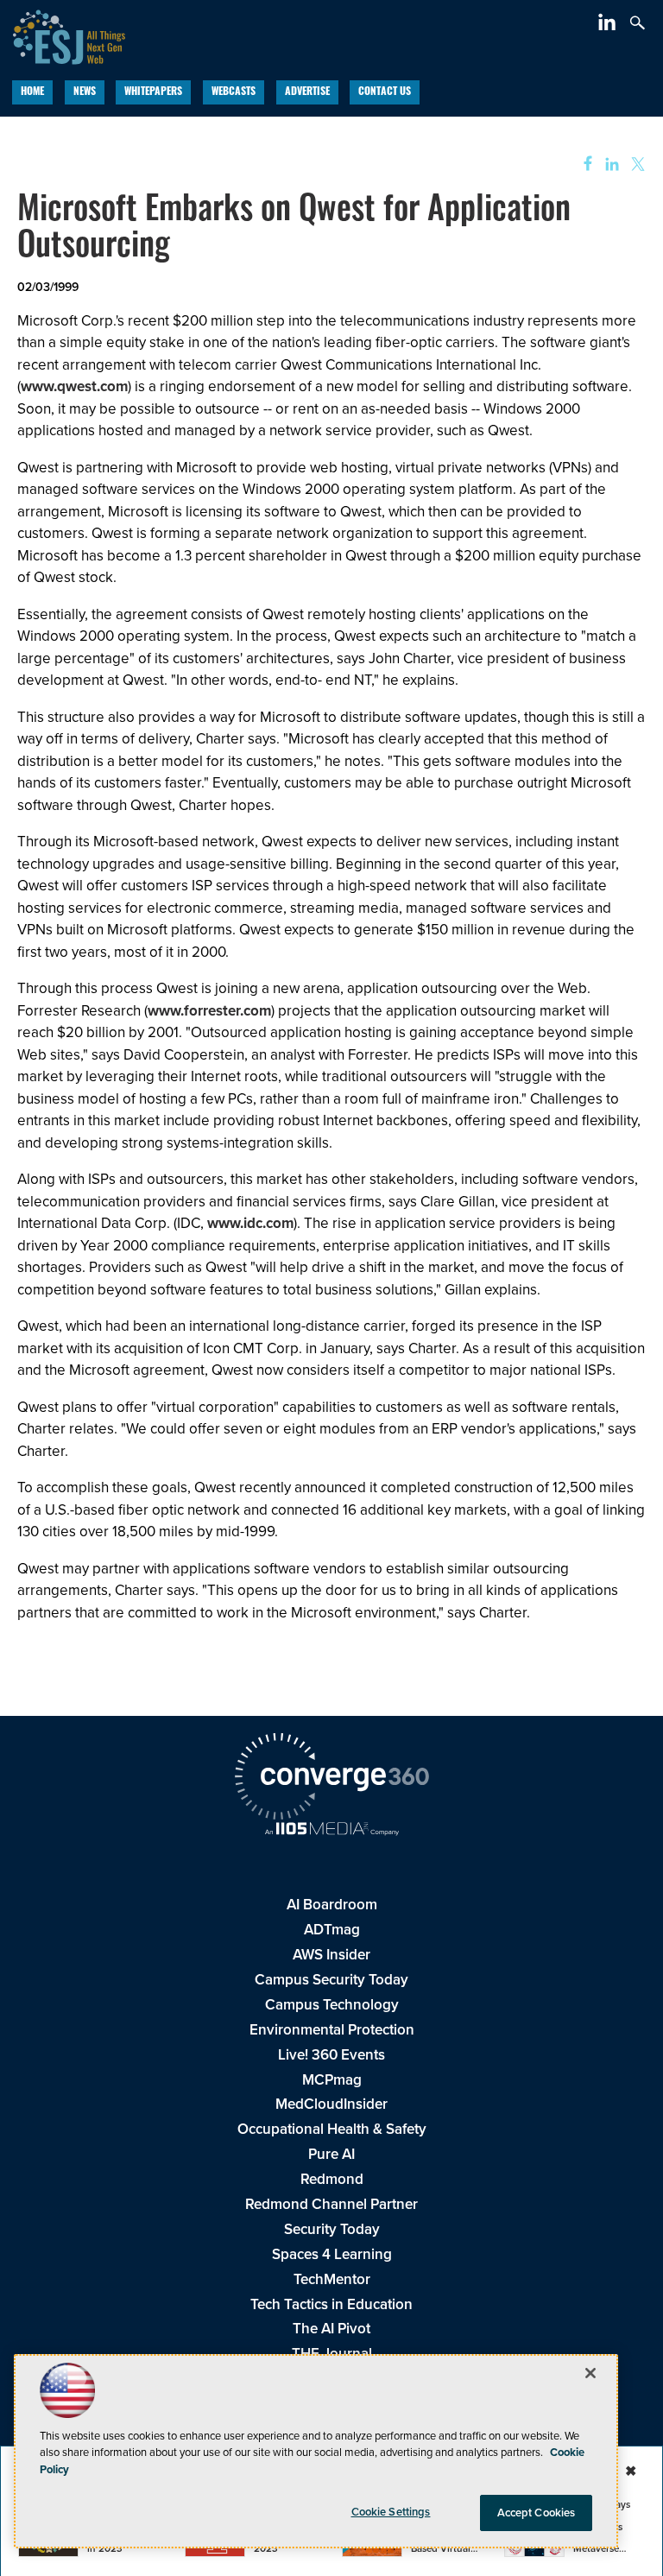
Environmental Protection (332, 2030)
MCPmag (332, 2080)
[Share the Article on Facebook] (582, 165)
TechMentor (332, 2279)
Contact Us (385, 92)
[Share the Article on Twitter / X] (636, 165)
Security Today (332, 2229)
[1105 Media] (331, 1831)
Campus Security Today (331, 1980)
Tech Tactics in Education (331, 2304)
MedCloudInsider (331, 2104)
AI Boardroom (332, 1905)
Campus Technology (332, 2005)
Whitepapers (153, 92)
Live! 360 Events (331, 2055)
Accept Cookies (537, 2513)
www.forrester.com (209, 1011)
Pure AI (331, 2154)
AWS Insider (331, 1955)
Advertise (307, 92)
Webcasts (234, 92)
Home (32, 92)
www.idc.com (250, 1223)
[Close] (590, 2373)
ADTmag (332, 1930)
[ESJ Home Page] (63, 35)
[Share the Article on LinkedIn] (609, 165)
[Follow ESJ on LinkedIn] (609, 25)
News (85, 92)
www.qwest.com (74, 386)
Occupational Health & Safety (332, 2129)
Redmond (332, 2179)
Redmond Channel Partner (331, 2204)
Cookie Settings (391, 2512)
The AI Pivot (331, 2329)
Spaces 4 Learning (332, 2254)
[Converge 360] (331, 1779)
